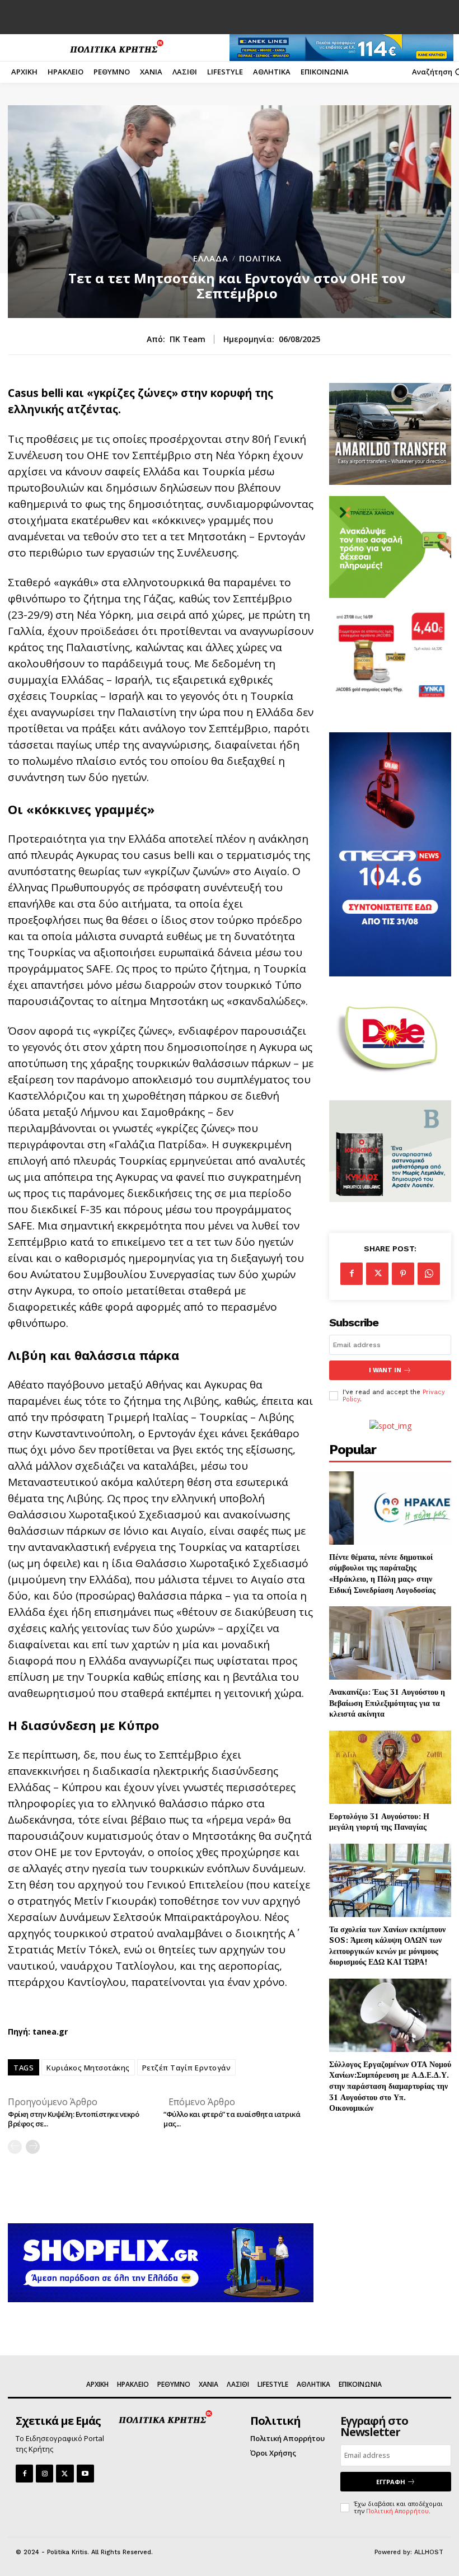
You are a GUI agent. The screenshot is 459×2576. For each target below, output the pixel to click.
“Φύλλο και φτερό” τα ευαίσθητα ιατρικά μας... (232, 2119)
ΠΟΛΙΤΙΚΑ (260, 258)
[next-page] (33, 2147)
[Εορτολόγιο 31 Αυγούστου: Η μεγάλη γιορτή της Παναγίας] (390, 1767)
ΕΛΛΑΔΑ (211, 258)
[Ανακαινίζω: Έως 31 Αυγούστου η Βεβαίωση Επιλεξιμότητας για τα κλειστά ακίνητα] (390, 1643)
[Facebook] (352, 1274)
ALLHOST (429, 2552)
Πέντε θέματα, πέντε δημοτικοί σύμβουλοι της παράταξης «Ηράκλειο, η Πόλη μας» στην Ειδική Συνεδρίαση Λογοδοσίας (382, 1573)
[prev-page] (15, 2147)
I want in (385, 1370)
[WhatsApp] (429, 1274)
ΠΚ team (188, 340)
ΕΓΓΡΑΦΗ (391, 2482)
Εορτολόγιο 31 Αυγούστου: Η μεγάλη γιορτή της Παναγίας (379, 1822)
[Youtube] (85, 2473)
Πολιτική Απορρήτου (397, 2511)
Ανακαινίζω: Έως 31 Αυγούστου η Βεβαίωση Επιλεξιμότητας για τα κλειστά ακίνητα (387, 1703)
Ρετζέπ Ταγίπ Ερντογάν (187, 2068)
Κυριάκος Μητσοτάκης (88, 2068)
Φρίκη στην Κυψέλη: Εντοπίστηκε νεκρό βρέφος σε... (73, 2119)
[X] (377, 1274)
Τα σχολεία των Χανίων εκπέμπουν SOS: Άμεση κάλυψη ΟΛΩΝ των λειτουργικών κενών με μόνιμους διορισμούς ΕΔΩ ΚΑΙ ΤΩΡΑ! (387, 1946)
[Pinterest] (403, 1274)
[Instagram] (45, 2473)
